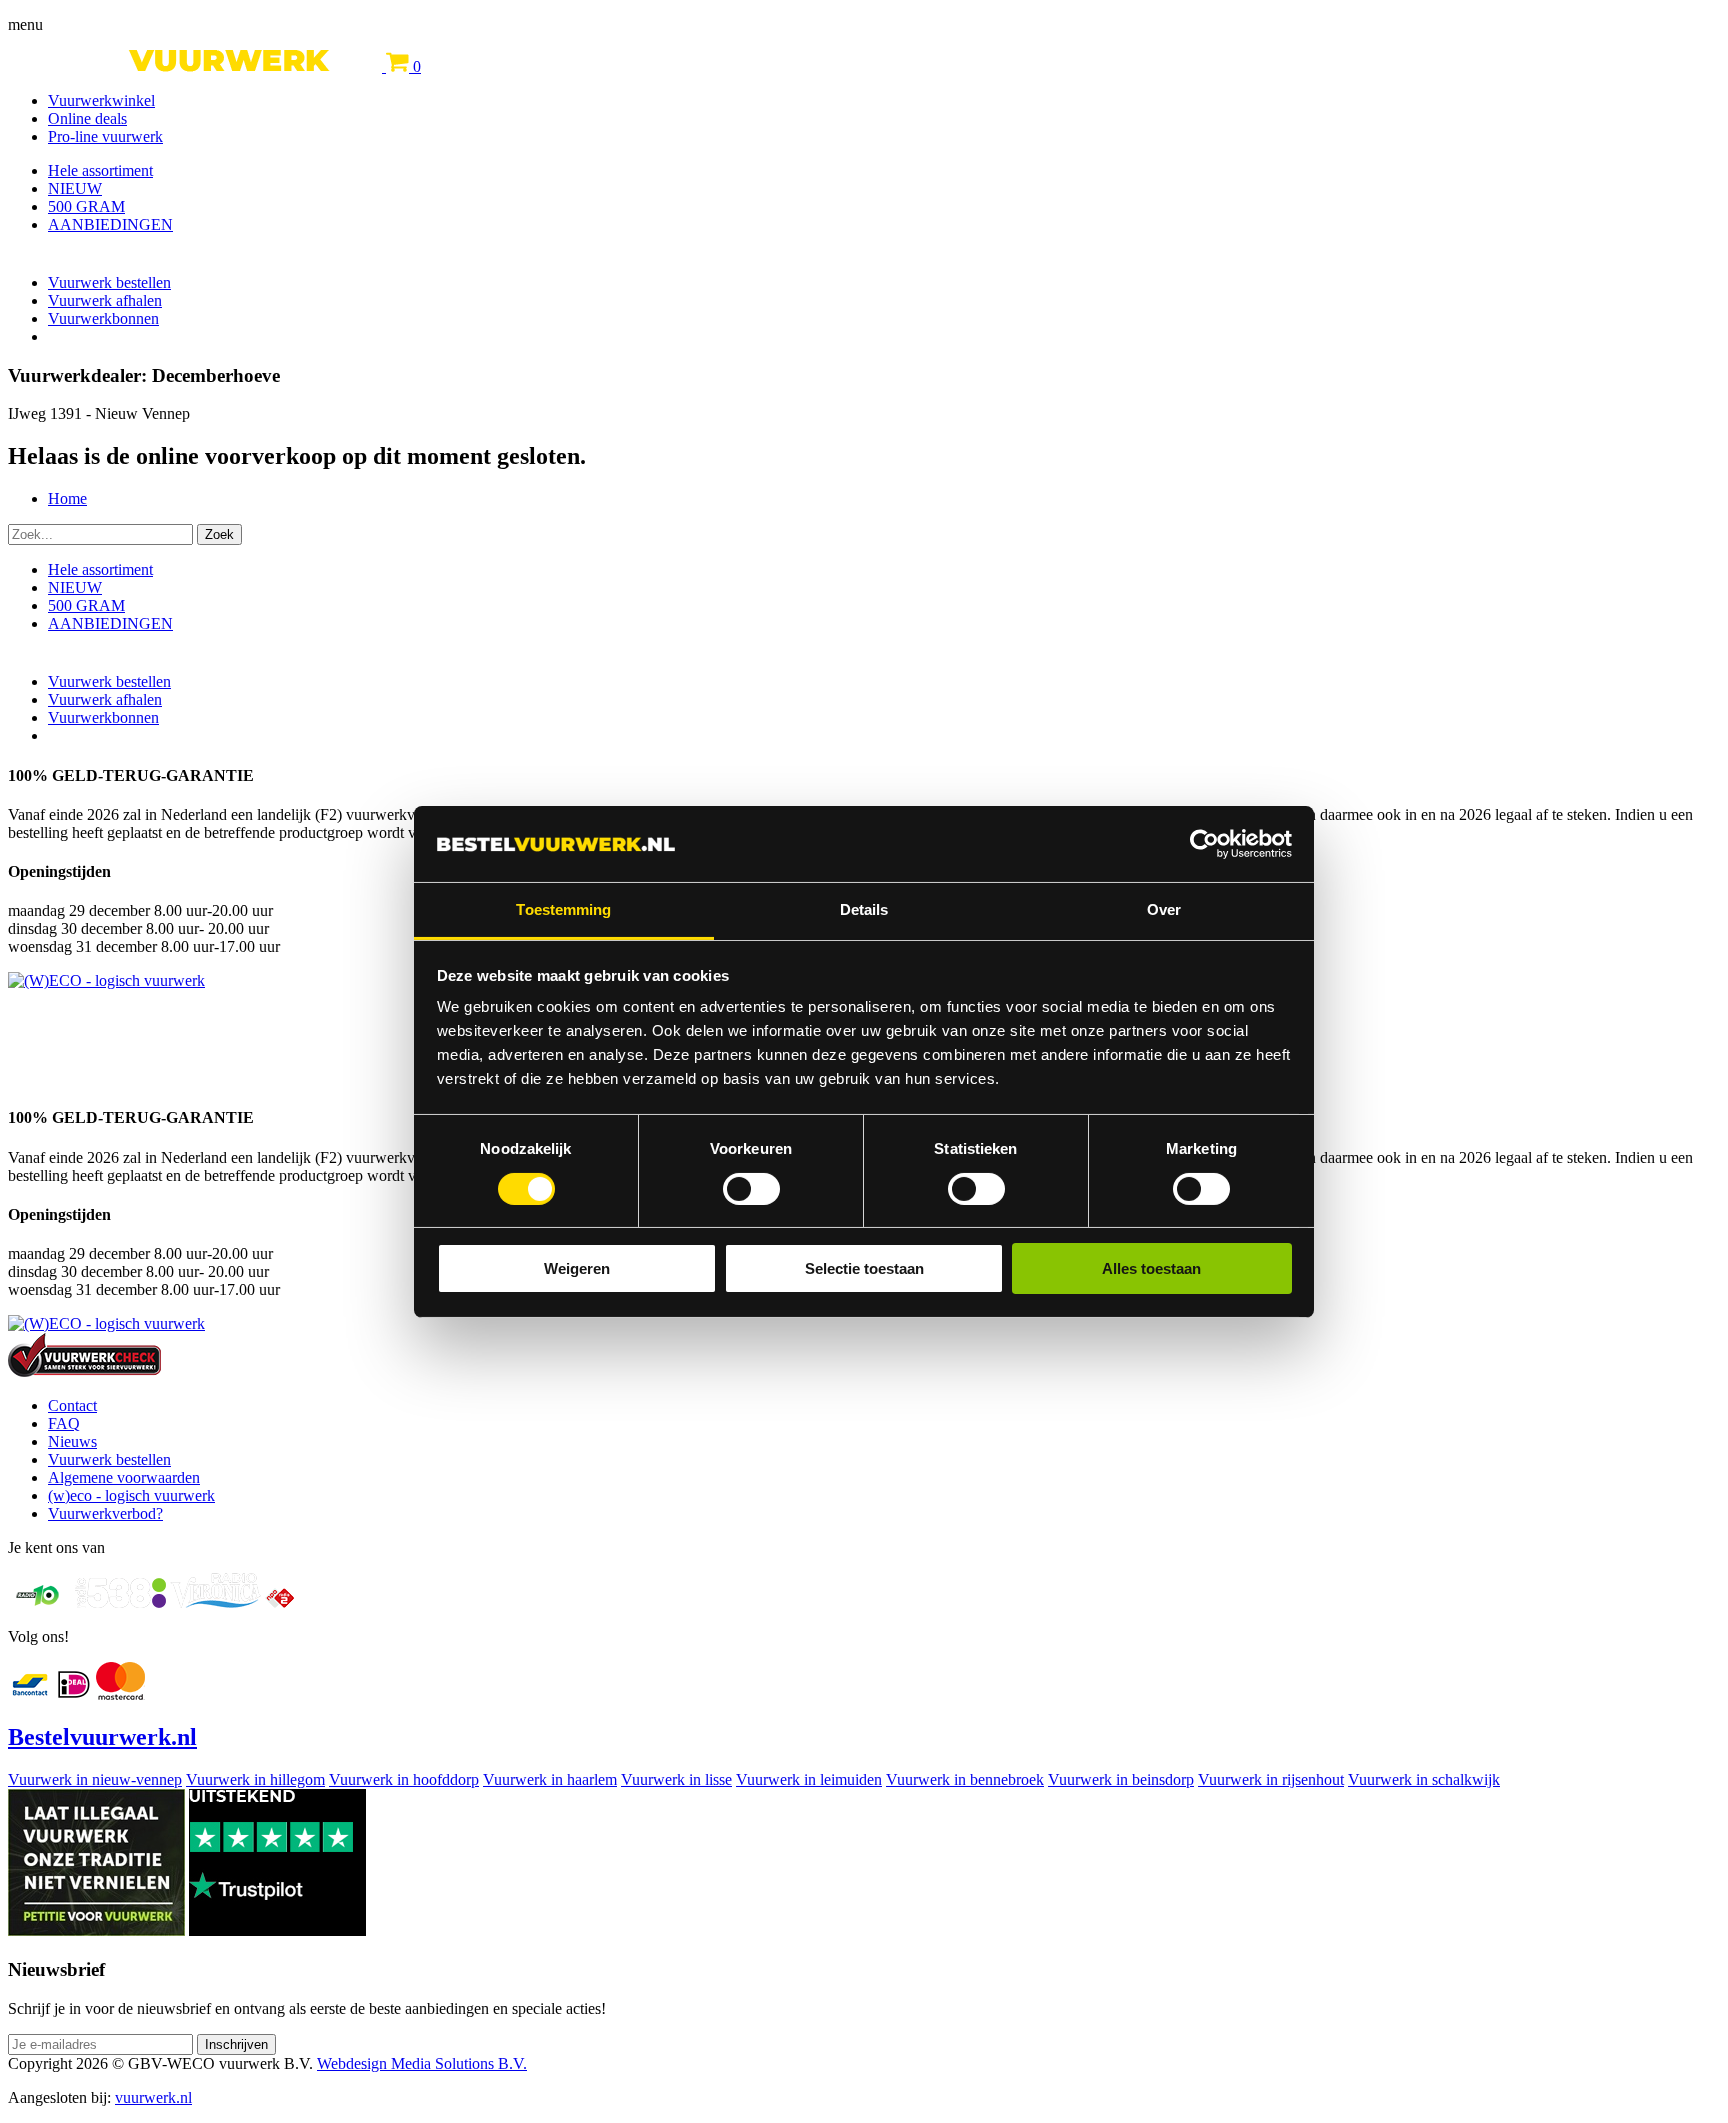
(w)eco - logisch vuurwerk (131, 1495)
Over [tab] (1164, 909)
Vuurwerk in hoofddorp (404, 1779)
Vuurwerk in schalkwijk (1424, 1779)
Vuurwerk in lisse (676, 1779)
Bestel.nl (102, 1737)
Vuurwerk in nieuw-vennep (95, 1779)
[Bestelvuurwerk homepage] (197, 66)
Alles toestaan (1151, 1268)
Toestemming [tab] (563, 909)
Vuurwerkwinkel (101, 100)
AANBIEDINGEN (110, 224)
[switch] (751, 1189)
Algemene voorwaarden (124, 1477)
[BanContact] (30, 1694)
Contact (72, 1405)
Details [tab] (864, 909)
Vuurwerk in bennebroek (965, 1779)
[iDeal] (74, 1694)
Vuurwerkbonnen (103, 318)
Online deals (87, 118)
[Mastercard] (120, 1694)
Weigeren (577, 1268)
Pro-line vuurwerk (105, 136)
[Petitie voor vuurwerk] (96, 1930)
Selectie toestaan (864, 1268)
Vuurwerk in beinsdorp (1121, 1779)
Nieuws (72, 1441)
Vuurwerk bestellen (109, 282)
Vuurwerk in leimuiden (809, 1779)
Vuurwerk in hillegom (255, 1779)
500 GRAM (86, 206)
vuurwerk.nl (153, 2097)
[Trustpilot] (277, 1930)
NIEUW (75, 188)
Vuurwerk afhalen (105, 300)
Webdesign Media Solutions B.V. (422, 2063)
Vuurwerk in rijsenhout (1271, 1779)
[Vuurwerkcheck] (84, 1371)
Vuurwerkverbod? (105, 1513)
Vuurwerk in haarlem (550, 1779)
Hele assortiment (100, 170)
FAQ (64, 1423)
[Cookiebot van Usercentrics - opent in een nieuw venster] (1204, 844)
